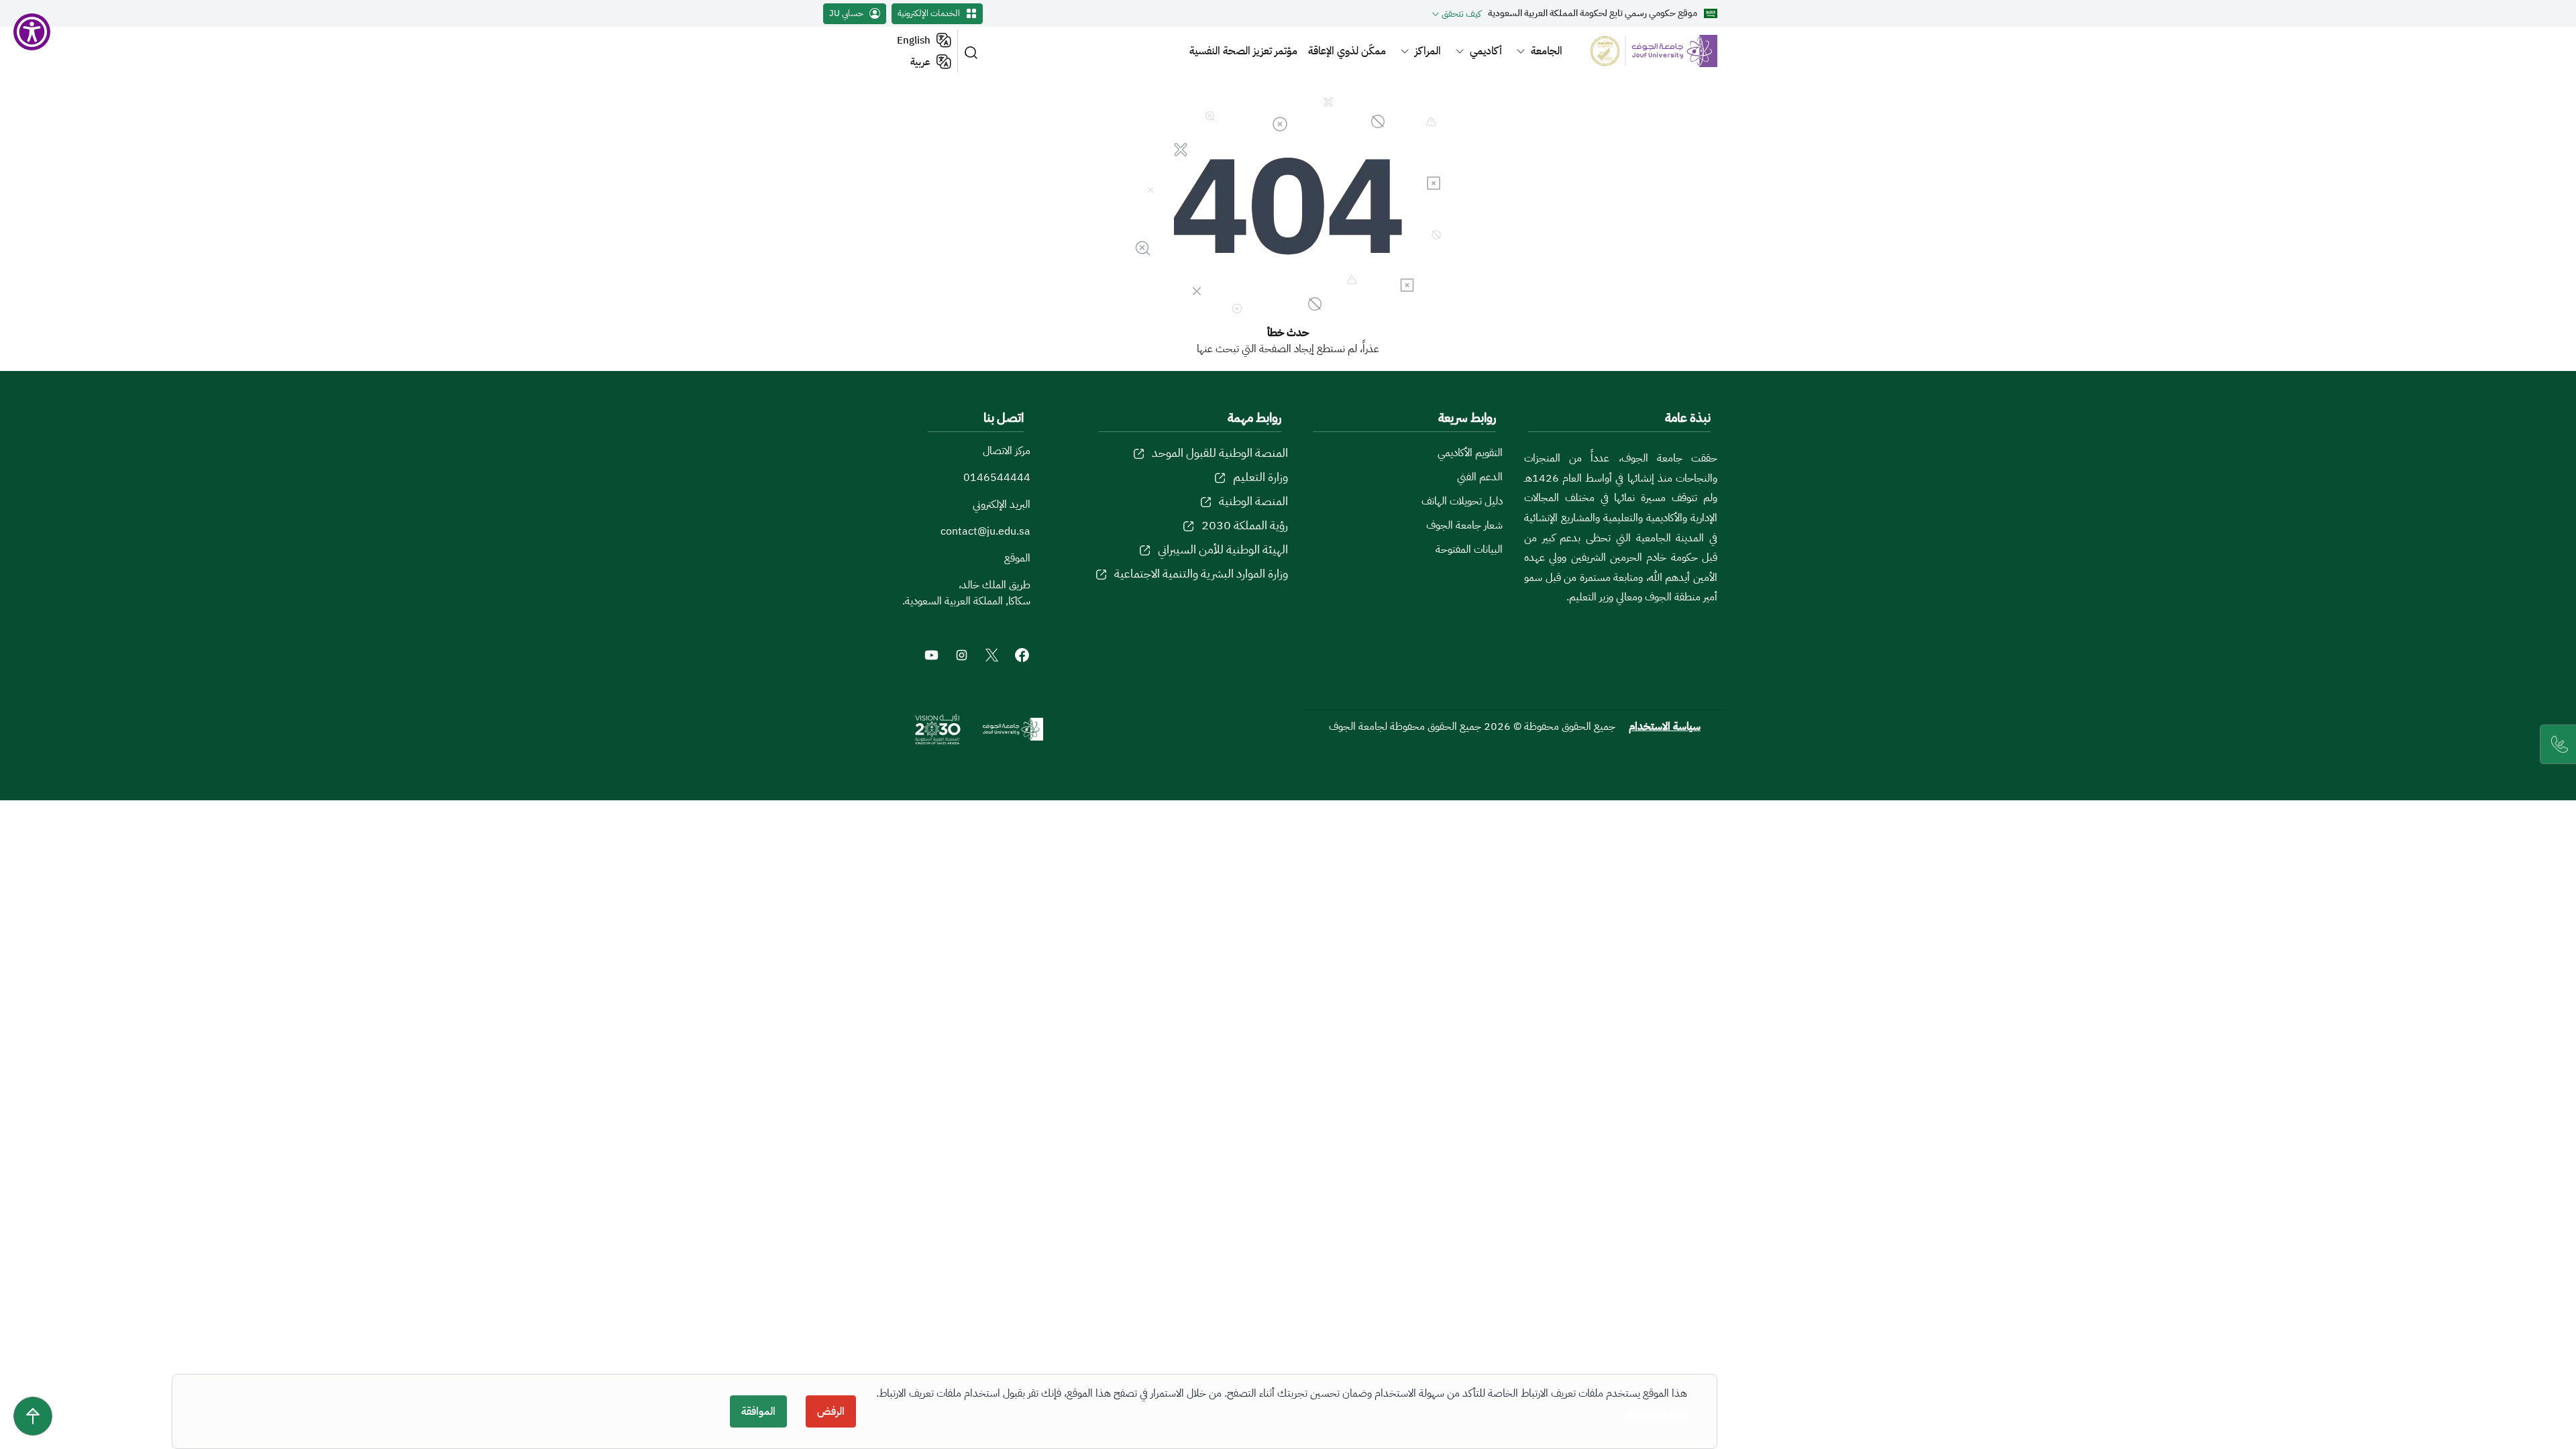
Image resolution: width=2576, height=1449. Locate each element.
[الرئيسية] (1646, 51)
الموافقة (758, 1411)
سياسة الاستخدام (1665, 727)
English (914, 40)
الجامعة (1547, 51)
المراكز (1428, 51)
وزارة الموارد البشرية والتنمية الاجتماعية (1201, 573)
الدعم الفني (1480, 477)
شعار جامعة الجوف (1464, 525)
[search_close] (973, 51)
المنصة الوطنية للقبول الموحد (1220, 452)
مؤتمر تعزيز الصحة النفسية (1243, 51)
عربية (920, 62)
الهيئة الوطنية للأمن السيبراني (1223, 549)
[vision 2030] (938, 729)
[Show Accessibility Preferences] (32, 32)
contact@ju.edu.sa (985, 531)
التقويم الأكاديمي (1470, 453)
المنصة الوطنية (1253, 501)
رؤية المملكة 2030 (1245, 525)
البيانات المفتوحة (1469, 549)
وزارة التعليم (1260, 477)
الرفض (831, 1411)
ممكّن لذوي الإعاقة (1347, 51)
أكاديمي (1486, 51)
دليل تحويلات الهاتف (1462, 501)
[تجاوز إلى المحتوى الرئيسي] (33, 1416)
